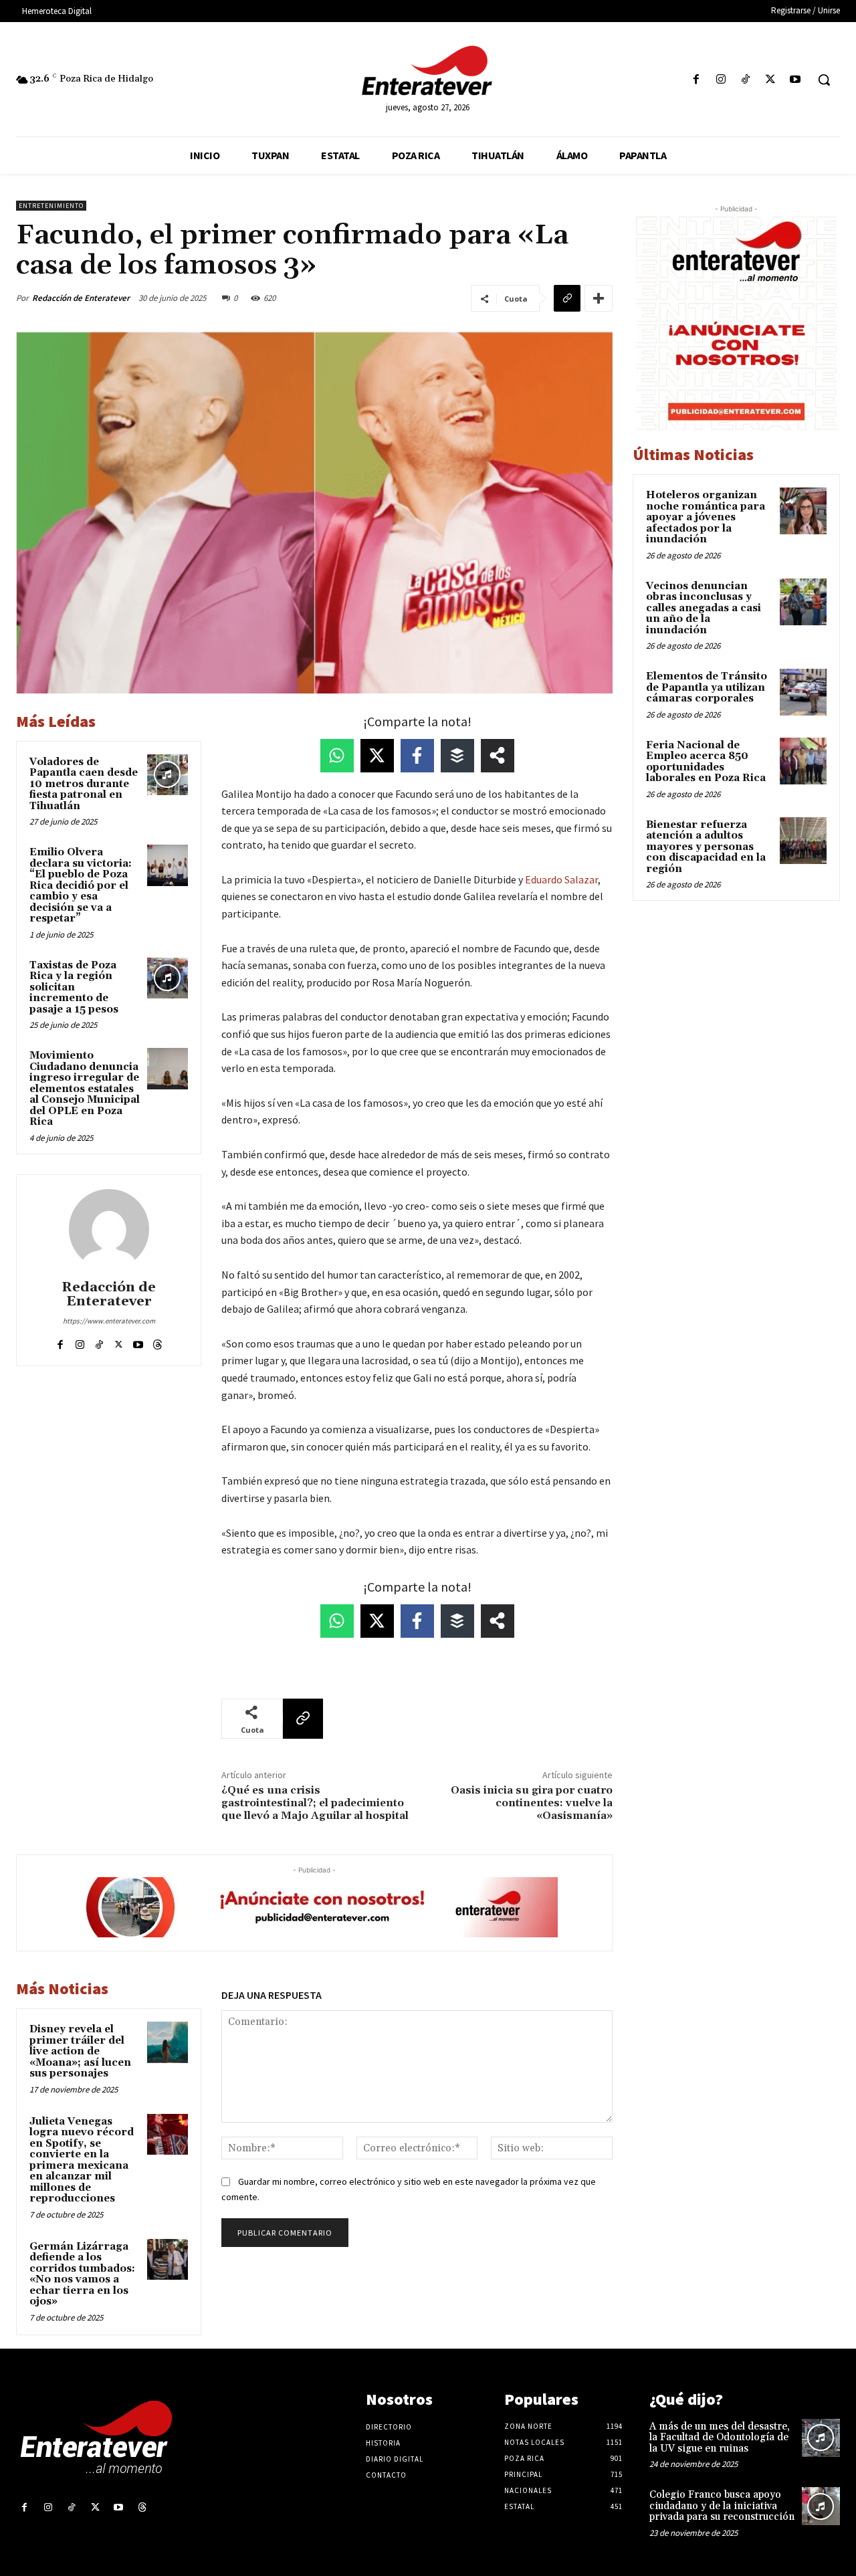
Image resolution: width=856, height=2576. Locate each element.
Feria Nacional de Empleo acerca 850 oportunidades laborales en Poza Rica (706, 762)
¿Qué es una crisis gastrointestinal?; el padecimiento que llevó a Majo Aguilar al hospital (315, 1803)
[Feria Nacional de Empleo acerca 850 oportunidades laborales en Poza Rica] (803, 761)
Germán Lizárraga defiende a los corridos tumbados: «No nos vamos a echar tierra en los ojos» (82, 2274)
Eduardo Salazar (561, 879)
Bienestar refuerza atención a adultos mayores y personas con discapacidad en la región (706, 847)
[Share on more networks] (498, 756)
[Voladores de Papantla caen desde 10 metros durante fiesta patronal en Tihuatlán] (168, 775)
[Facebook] (696, 80)
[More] (599, 298)
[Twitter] (771, 80)
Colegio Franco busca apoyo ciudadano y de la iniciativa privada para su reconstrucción (722, 2506)
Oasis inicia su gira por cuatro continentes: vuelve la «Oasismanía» (532, 1803)
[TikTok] (745, 80)
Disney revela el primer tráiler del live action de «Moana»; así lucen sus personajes (80, 2051)
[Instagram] (721, 80)
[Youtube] (795, 80)
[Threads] (157, 1342)
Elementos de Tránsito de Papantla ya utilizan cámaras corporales (707, 687)
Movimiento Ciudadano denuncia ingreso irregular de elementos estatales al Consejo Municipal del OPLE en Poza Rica (85, 1089)
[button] (824, 80)
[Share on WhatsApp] (337, 756)
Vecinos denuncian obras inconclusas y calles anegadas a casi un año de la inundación (704, 608)
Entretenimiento (51, 206)
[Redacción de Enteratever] (109, 1229)
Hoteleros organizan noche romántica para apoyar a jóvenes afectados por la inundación (706, 517)
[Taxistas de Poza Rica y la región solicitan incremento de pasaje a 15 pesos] (168, 978)
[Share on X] (377, 756)
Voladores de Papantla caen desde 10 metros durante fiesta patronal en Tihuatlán (84, 784)
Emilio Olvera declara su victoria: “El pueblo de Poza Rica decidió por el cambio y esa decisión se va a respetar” (81, 885)
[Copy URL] (567, 298)
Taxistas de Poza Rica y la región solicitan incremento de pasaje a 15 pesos (74, 987)
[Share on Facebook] (417, 756)
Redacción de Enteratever (81, 298)
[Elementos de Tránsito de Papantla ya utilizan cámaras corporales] (803, 692)
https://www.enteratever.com (109, 1321)
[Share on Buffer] (457, 756)
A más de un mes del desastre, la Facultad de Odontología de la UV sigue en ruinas (720, 2438)
